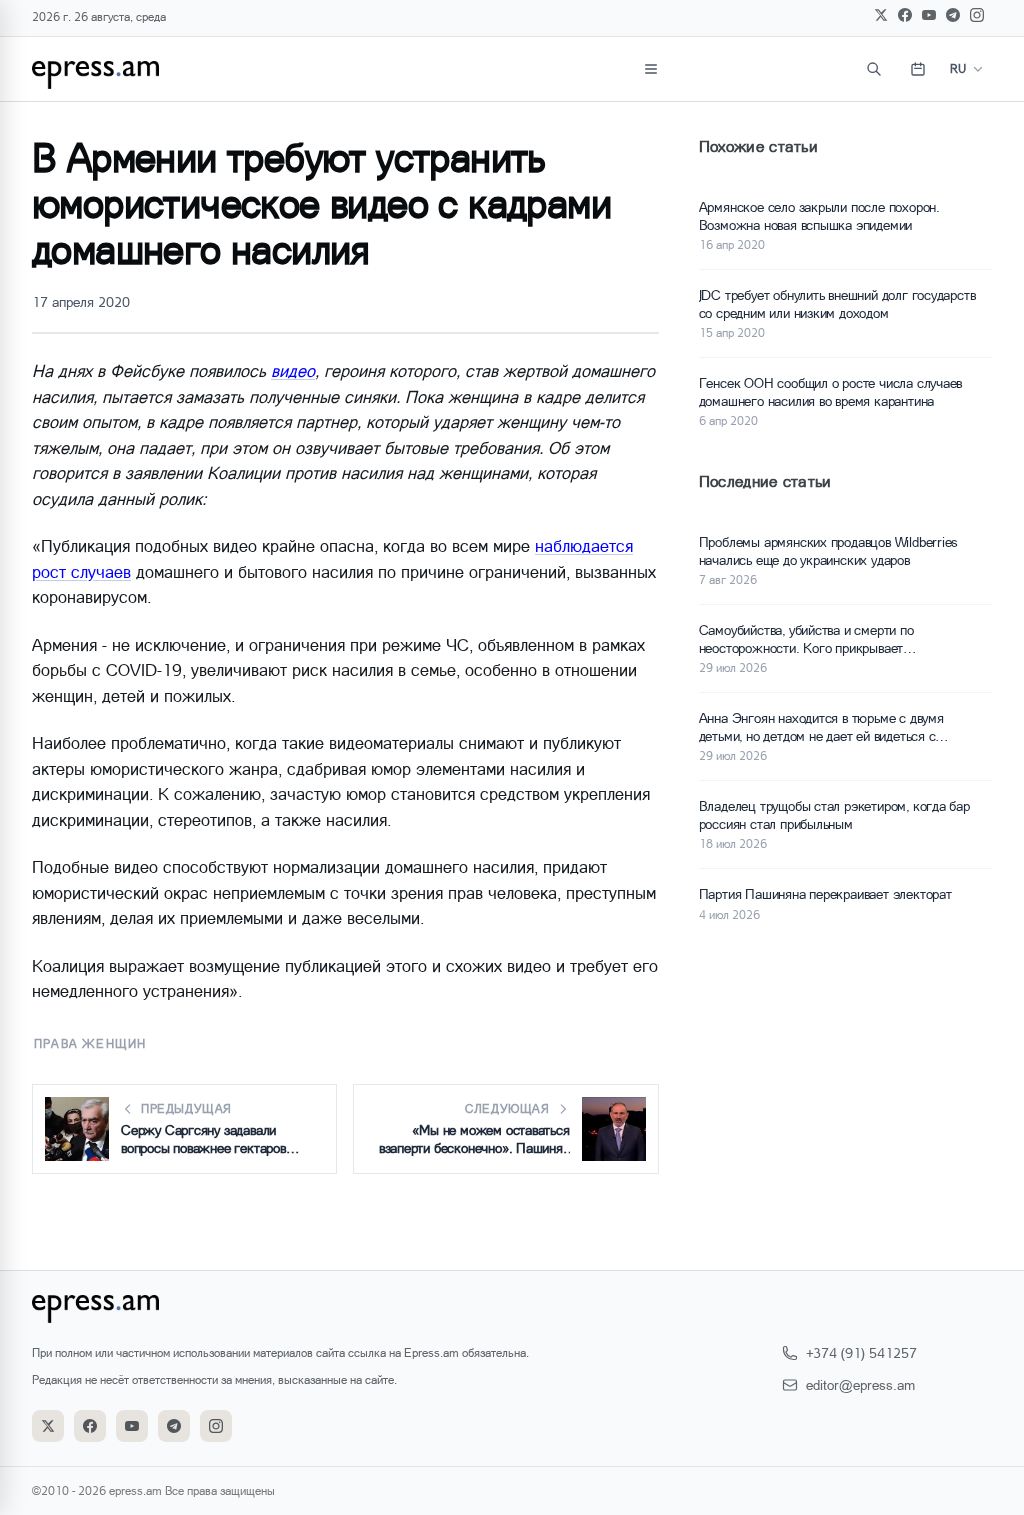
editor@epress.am (860, 1384)
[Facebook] (905, 15)
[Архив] (918, 69)
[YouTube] (929, 15)
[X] (881, 15)
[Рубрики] (651, 69)
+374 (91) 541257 (861, 1352)
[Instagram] (977, 15)
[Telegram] (953, 15)
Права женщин (90, 1043)
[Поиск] (874, 69)
